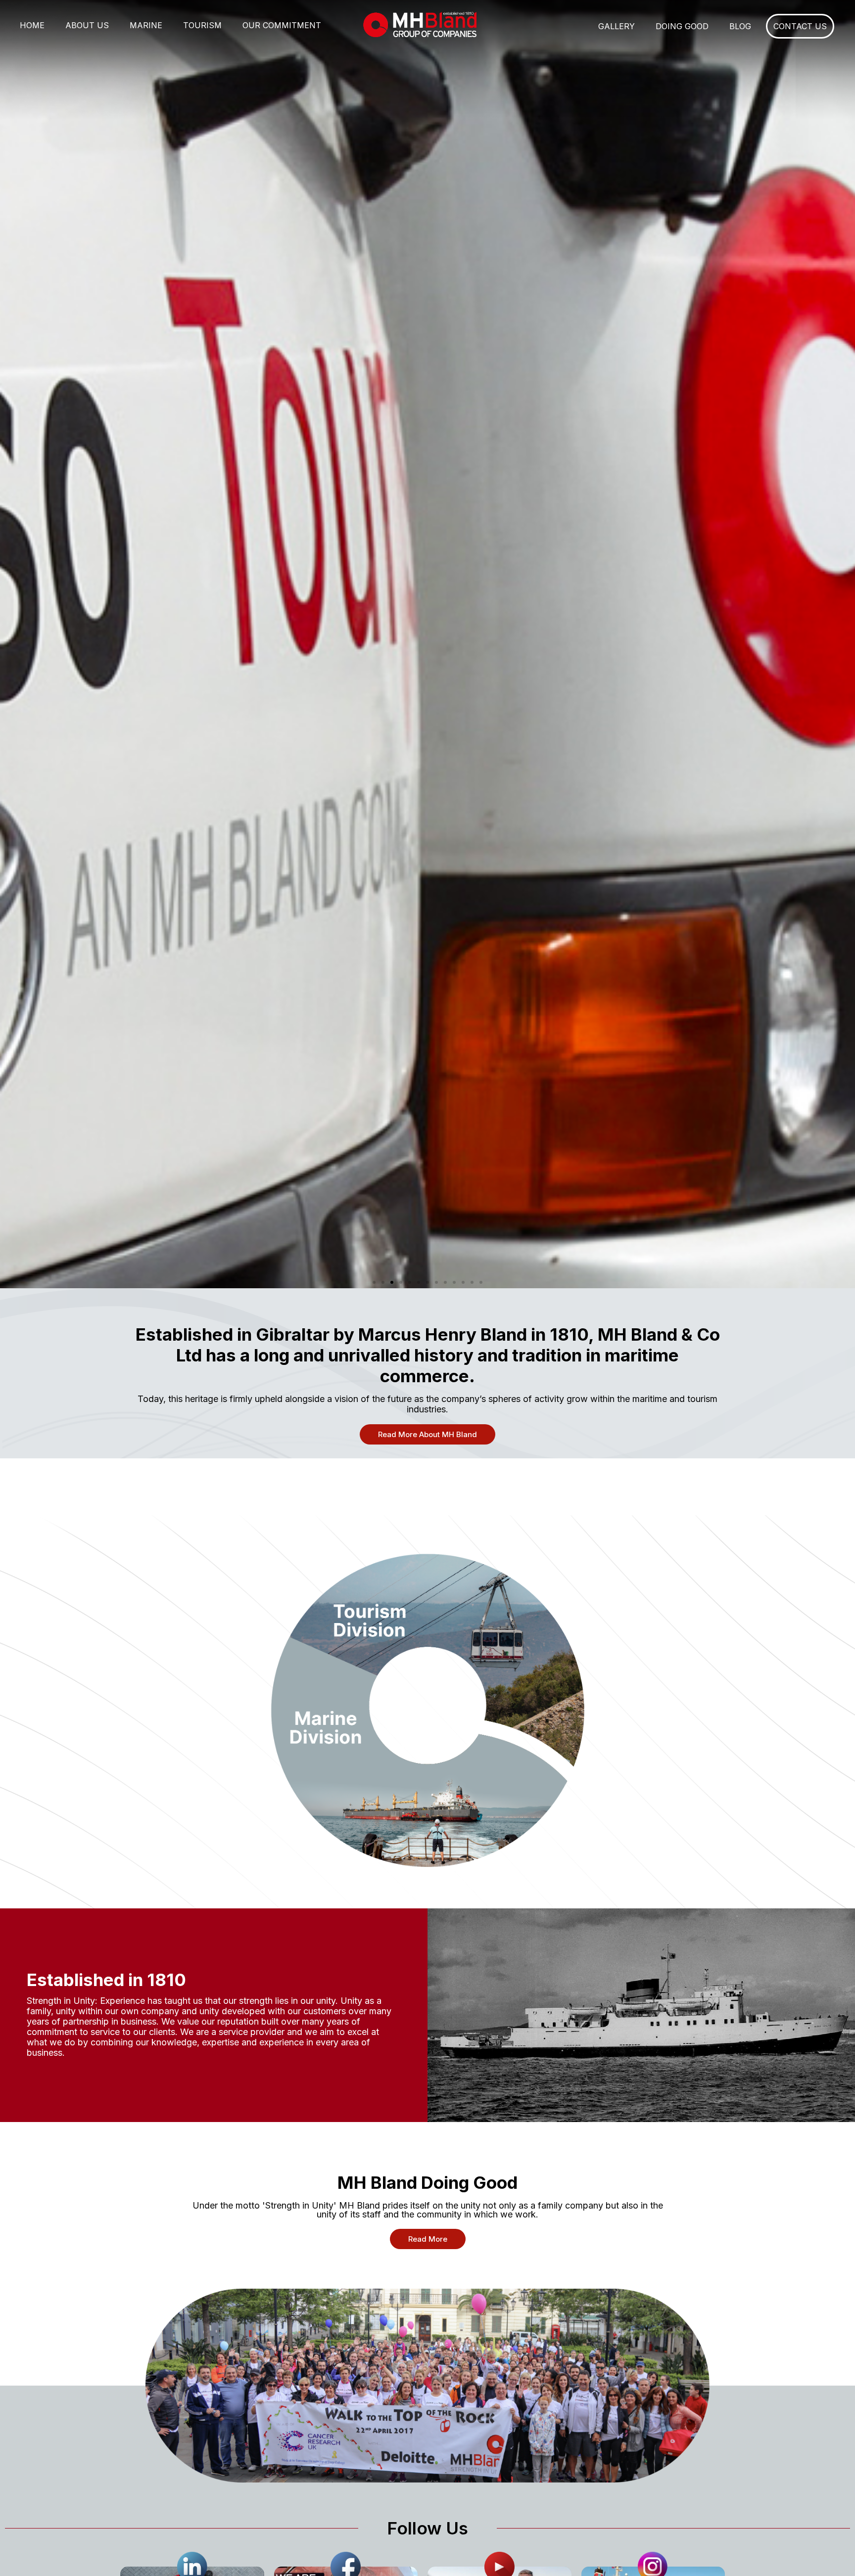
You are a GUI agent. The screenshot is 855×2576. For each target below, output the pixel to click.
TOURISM (202, 25)
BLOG (740, 26)
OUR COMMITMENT (282, 25)
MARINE (146, 25)
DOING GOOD (682, 26)
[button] (374, 1282)
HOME (32, 25)
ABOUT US (87, 25)
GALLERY (617, 26)
